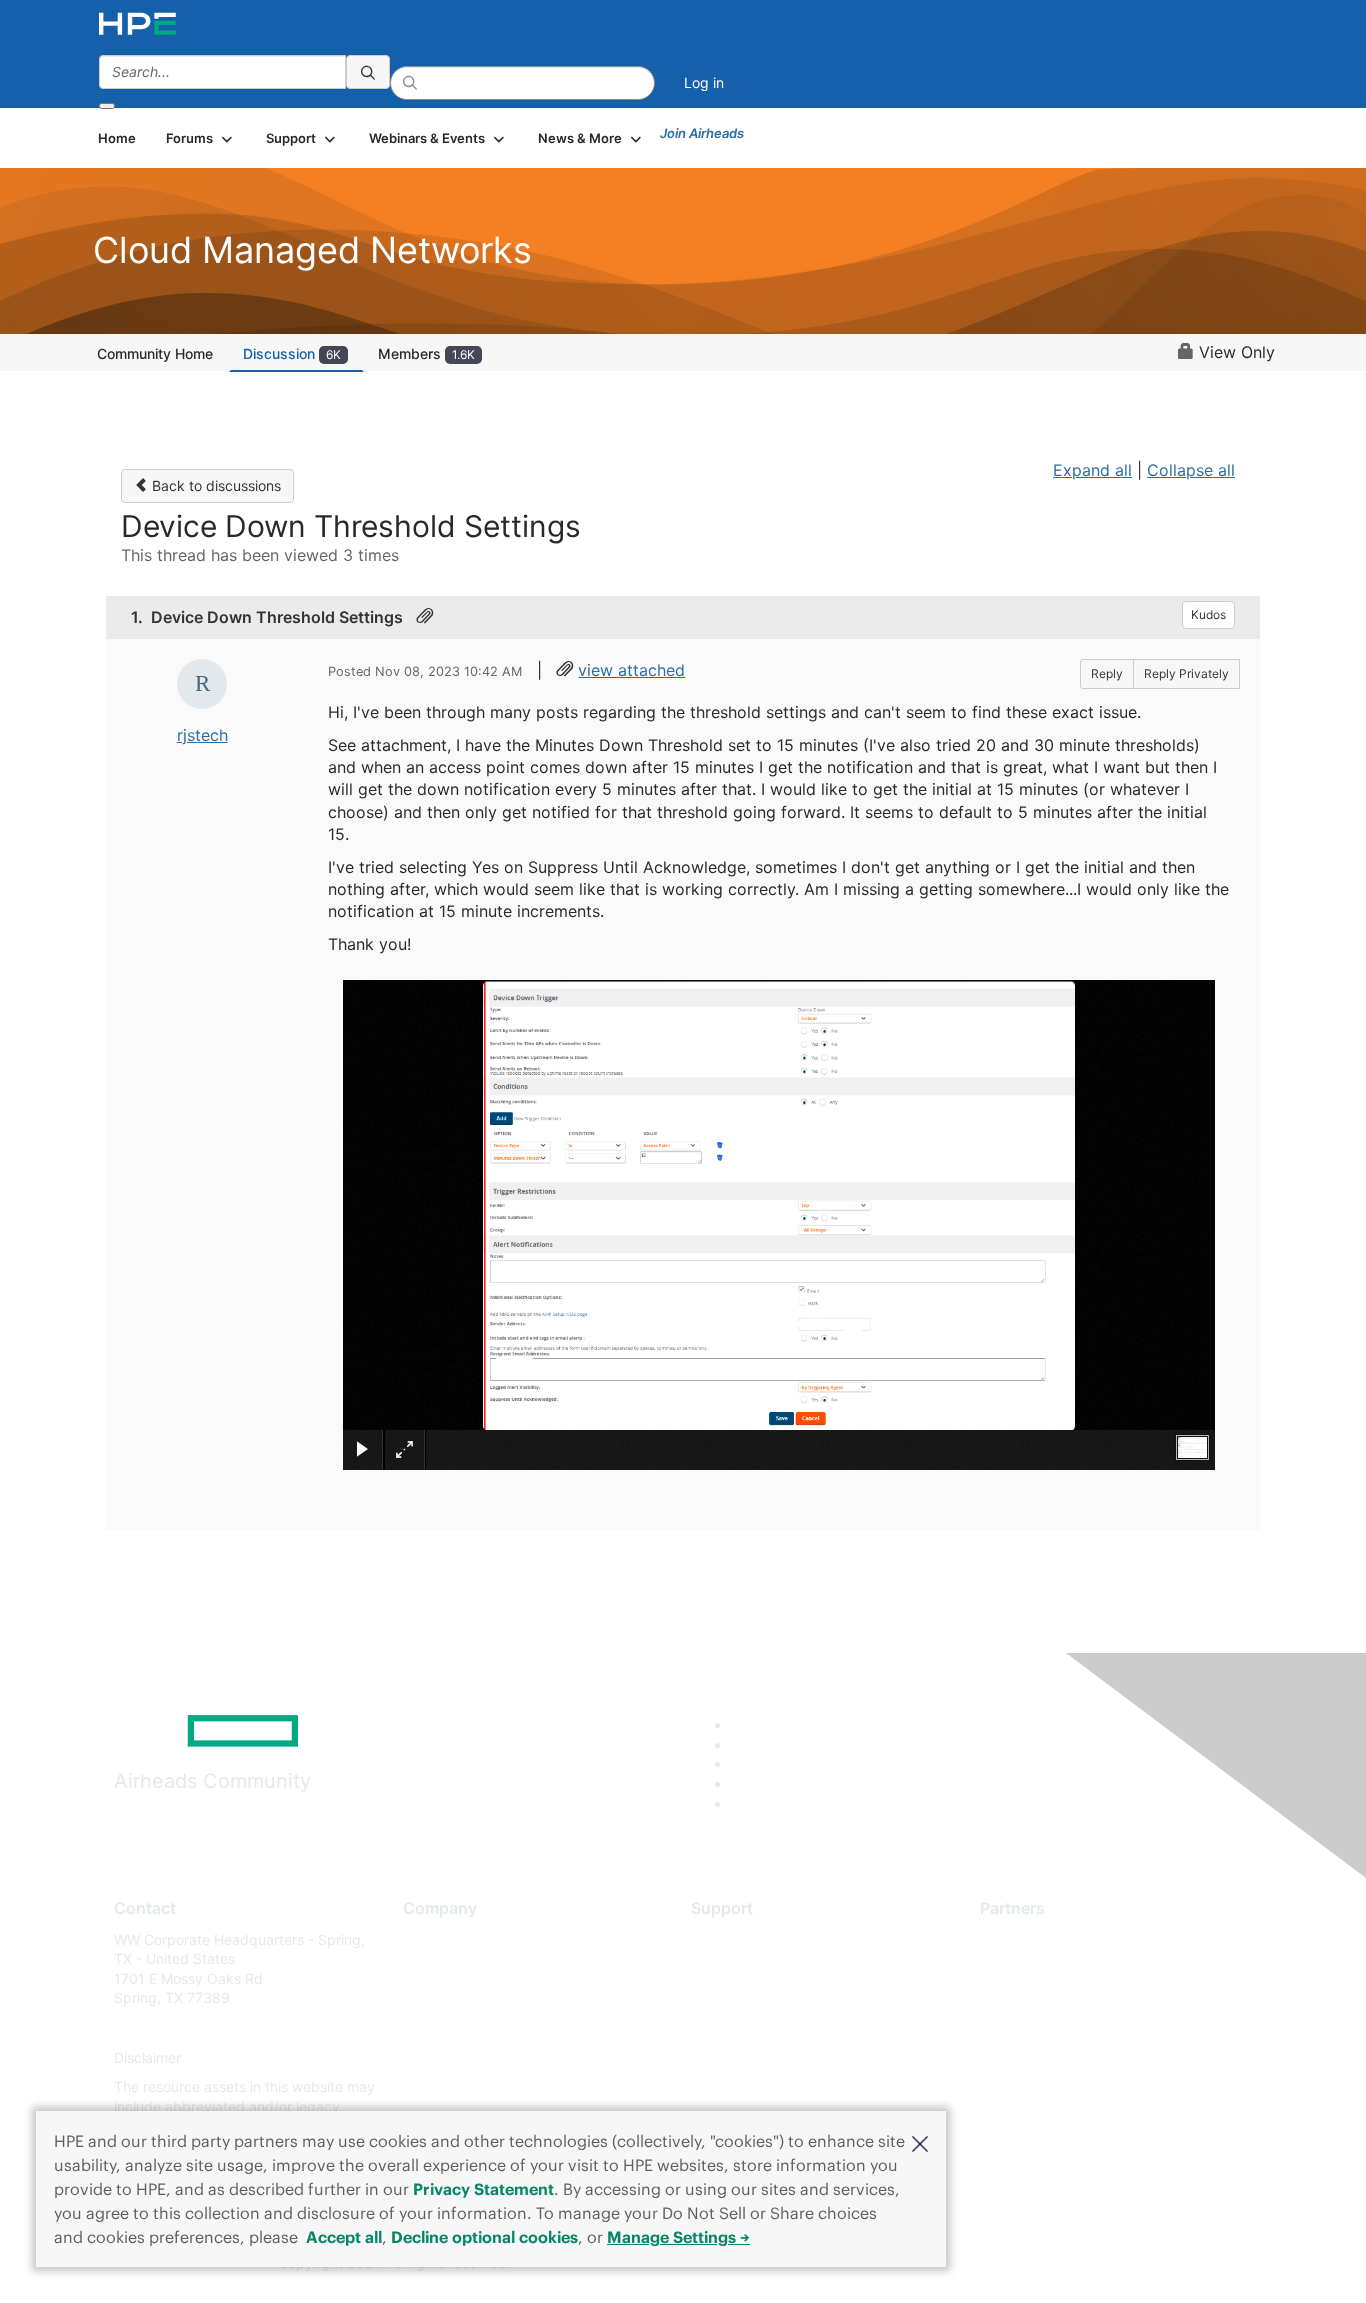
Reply (1107, 673)
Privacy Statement (483, 2189)
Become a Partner (1038, 1968)
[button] (920, 2142)
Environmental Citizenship (487, 2027)
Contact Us (439, 1998)
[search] (368, 72)
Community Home (155, 353)
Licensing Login (742, 2057)
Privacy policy (449, 2057)
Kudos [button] (1208, 614)
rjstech (202, 735)
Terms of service (457, 2087)
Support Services (747, 1939)
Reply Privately (1186, 673)
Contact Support (745, 1968)
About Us (433, 1939)
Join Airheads (702, 133)
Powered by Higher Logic (971, 2264)
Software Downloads (758, 2027)
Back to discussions (214, 485)
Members (426, 353)
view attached (631, 670)
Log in (704, 82)
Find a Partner (1026, 1939)
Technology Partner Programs (1077, 2027)
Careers (428, 1968)
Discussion (292, 353)
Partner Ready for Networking (1078, 1998)
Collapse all (1191, 470)
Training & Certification (765, 1998)
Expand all (1092, 470)
